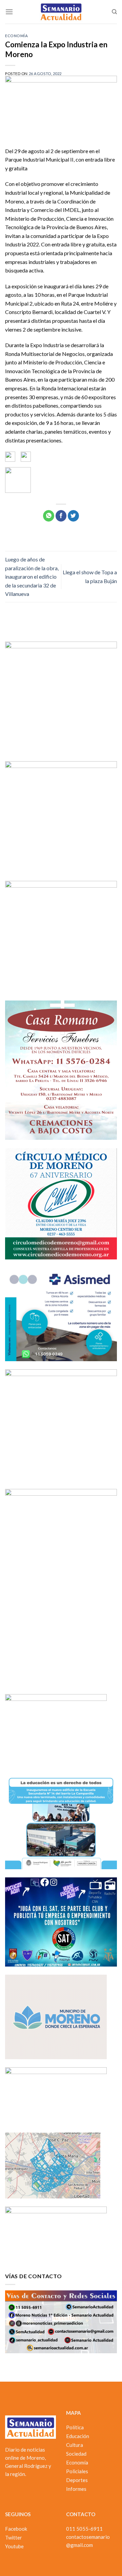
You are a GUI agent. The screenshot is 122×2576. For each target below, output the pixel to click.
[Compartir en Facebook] (61, 516)
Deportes (77, 2480)
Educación (78, 2436)
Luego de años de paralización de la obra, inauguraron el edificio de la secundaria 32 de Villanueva (32, 576)
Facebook (16, 2529)
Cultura (75, 2445)
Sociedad (76, 2454)
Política (75, 2427)
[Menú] (9, 12)
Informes (76, 2489)
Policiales (77, 2471)
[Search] (114, 12)
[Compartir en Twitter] (73, 516)
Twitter (14, 2537)
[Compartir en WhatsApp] (49, 516)
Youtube (14, 2546)
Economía (16, 36)
